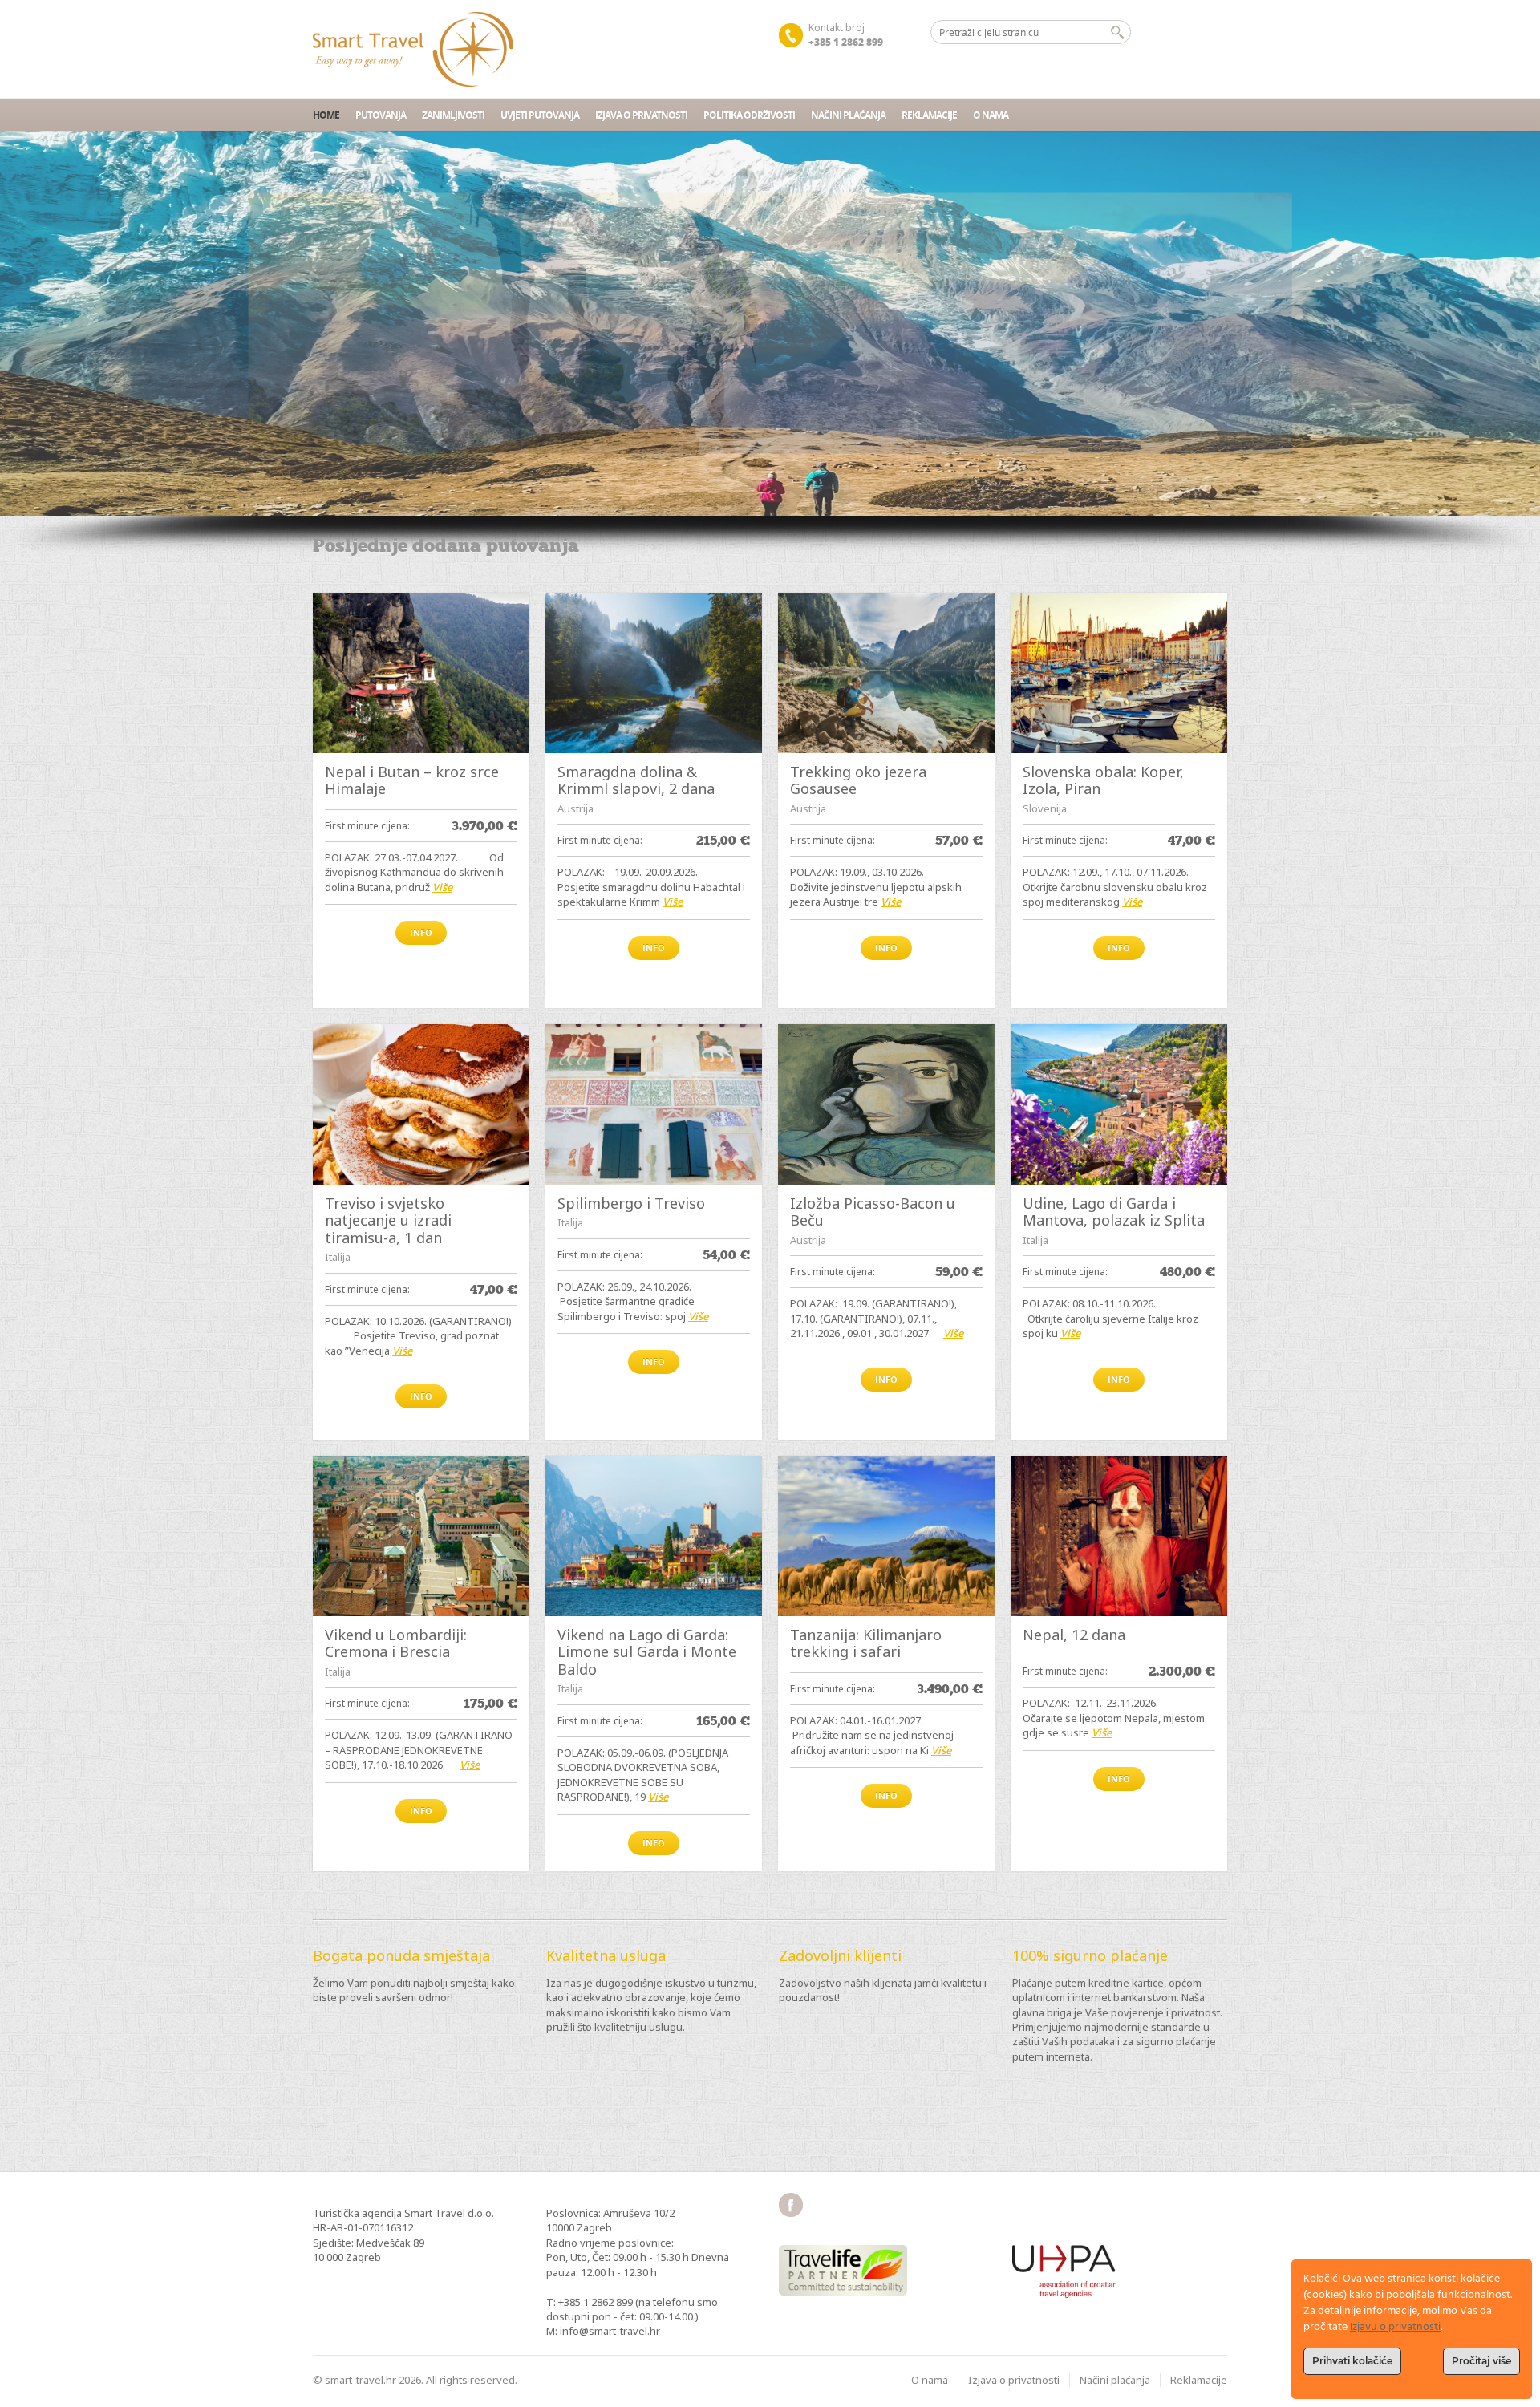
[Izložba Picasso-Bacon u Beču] (886, 1104)
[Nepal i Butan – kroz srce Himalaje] (421, 673)
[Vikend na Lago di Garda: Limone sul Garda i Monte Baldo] (654, 1536)
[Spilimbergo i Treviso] (654, 1104)
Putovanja (381, 115)
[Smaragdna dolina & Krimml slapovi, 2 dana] (654, 673)
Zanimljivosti (453, 115)
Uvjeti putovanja (540, 115)
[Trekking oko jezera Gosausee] (886, 673)
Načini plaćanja (848, 115)
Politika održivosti (749, 115)
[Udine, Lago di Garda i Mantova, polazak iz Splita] (1119, 1104)
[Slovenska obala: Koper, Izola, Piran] (1119, 673)
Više (442, 887)
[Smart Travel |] (413, 49)
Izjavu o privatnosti (1395, 2327)
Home (326, 115)
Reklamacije (929, 115)
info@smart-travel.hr (610, 2331)
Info (421, 932)
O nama (991, 115)
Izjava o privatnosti (641, 115)
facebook (791, 2205)
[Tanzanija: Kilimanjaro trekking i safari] (886, 1536)
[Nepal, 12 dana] (1119, 1536)
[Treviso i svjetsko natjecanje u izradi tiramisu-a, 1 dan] (421, 1104)
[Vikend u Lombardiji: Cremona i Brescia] (421, 1536)
